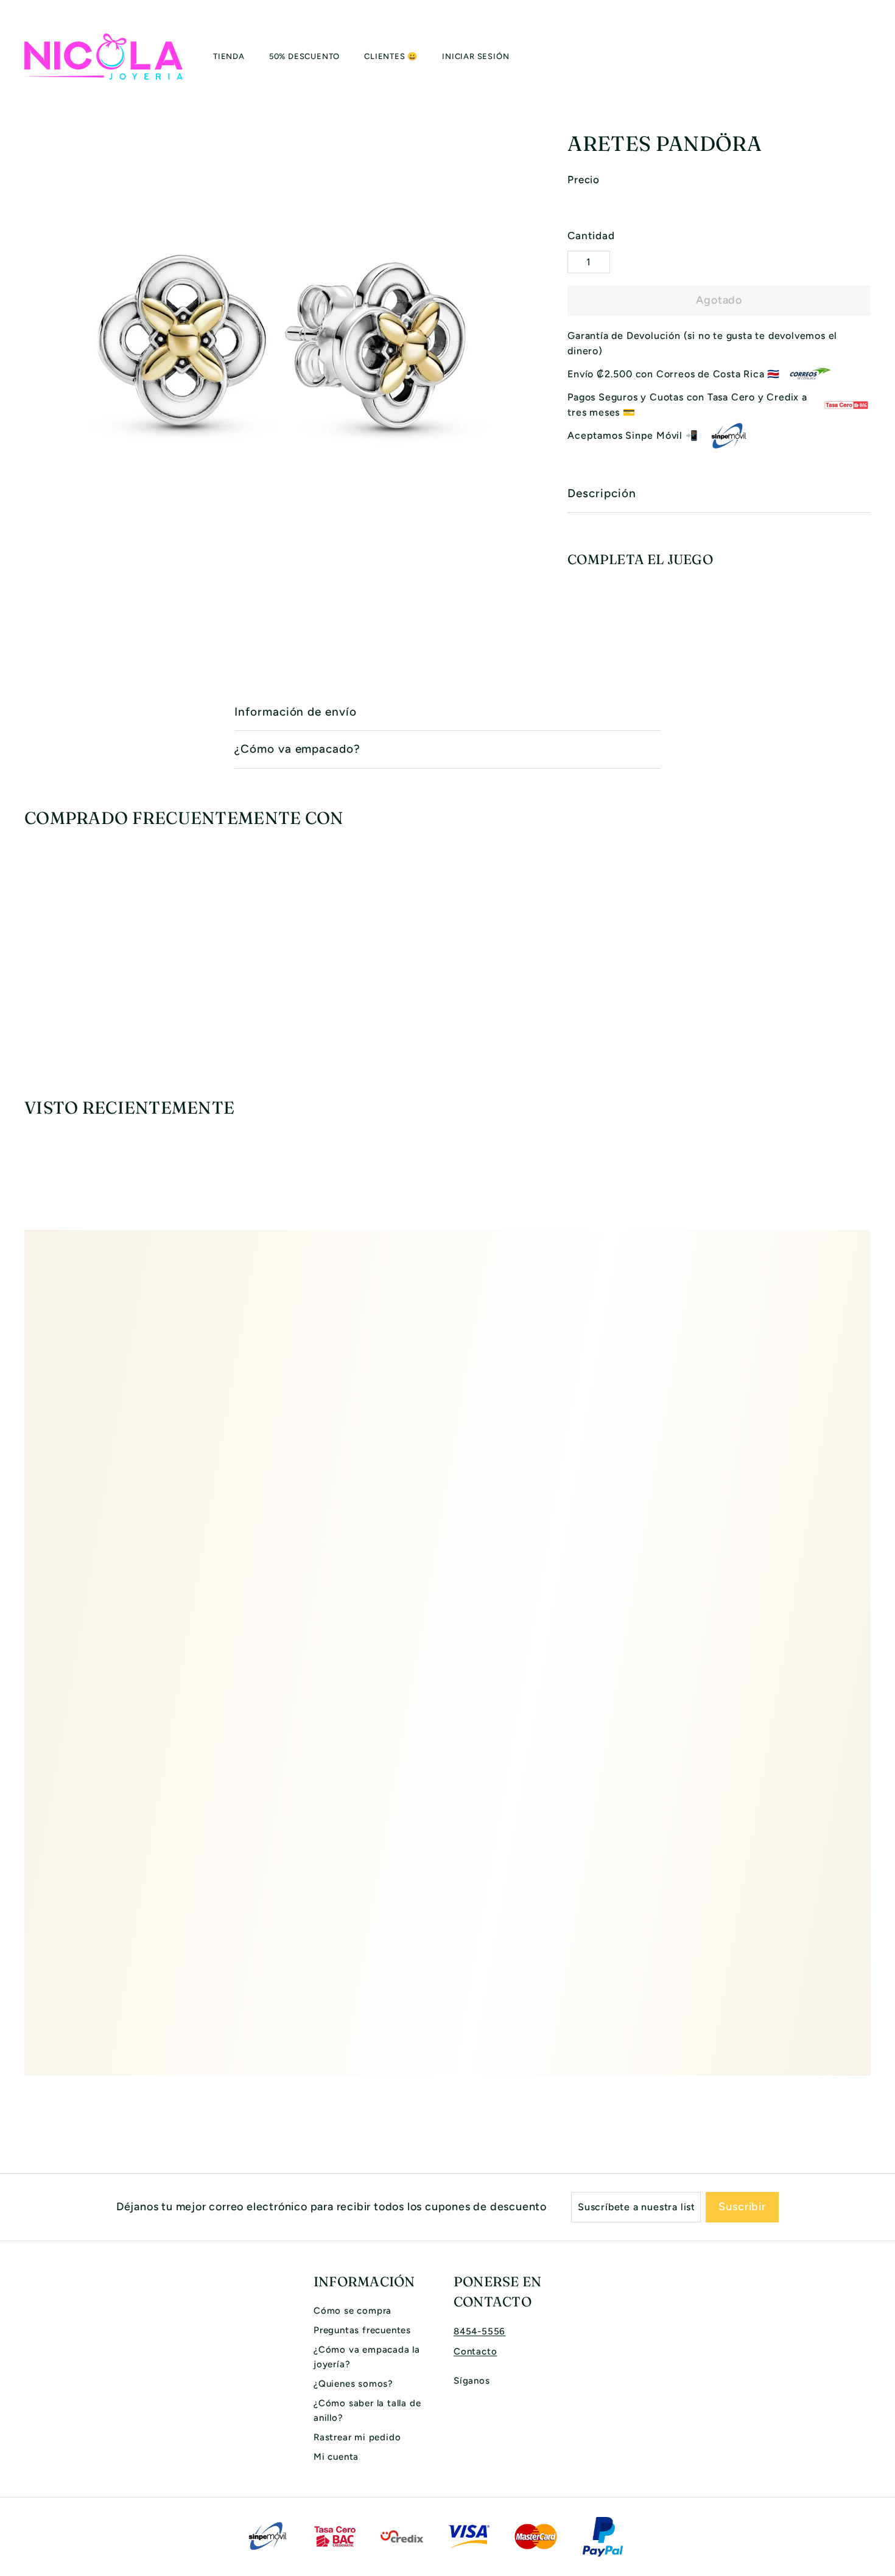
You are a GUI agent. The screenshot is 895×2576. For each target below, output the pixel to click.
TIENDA (229, 56)
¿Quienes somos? (353, 2384)
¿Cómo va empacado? (297, 749)
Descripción (602, 493)
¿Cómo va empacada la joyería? (367, 2357)
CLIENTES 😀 (391, 56)
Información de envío (296, 712)
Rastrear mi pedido (357, 2437)
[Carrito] (871, 57)
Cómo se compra (353, 2311)
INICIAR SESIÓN (476, 56)
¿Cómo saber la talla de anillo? (367, 2410)
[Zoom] (276, 346)
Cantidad (591, 236)
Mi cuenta (336, 2457)
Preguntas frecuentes (362, 2330)
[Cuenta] (856, 57)
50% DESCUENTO (304, 56)
